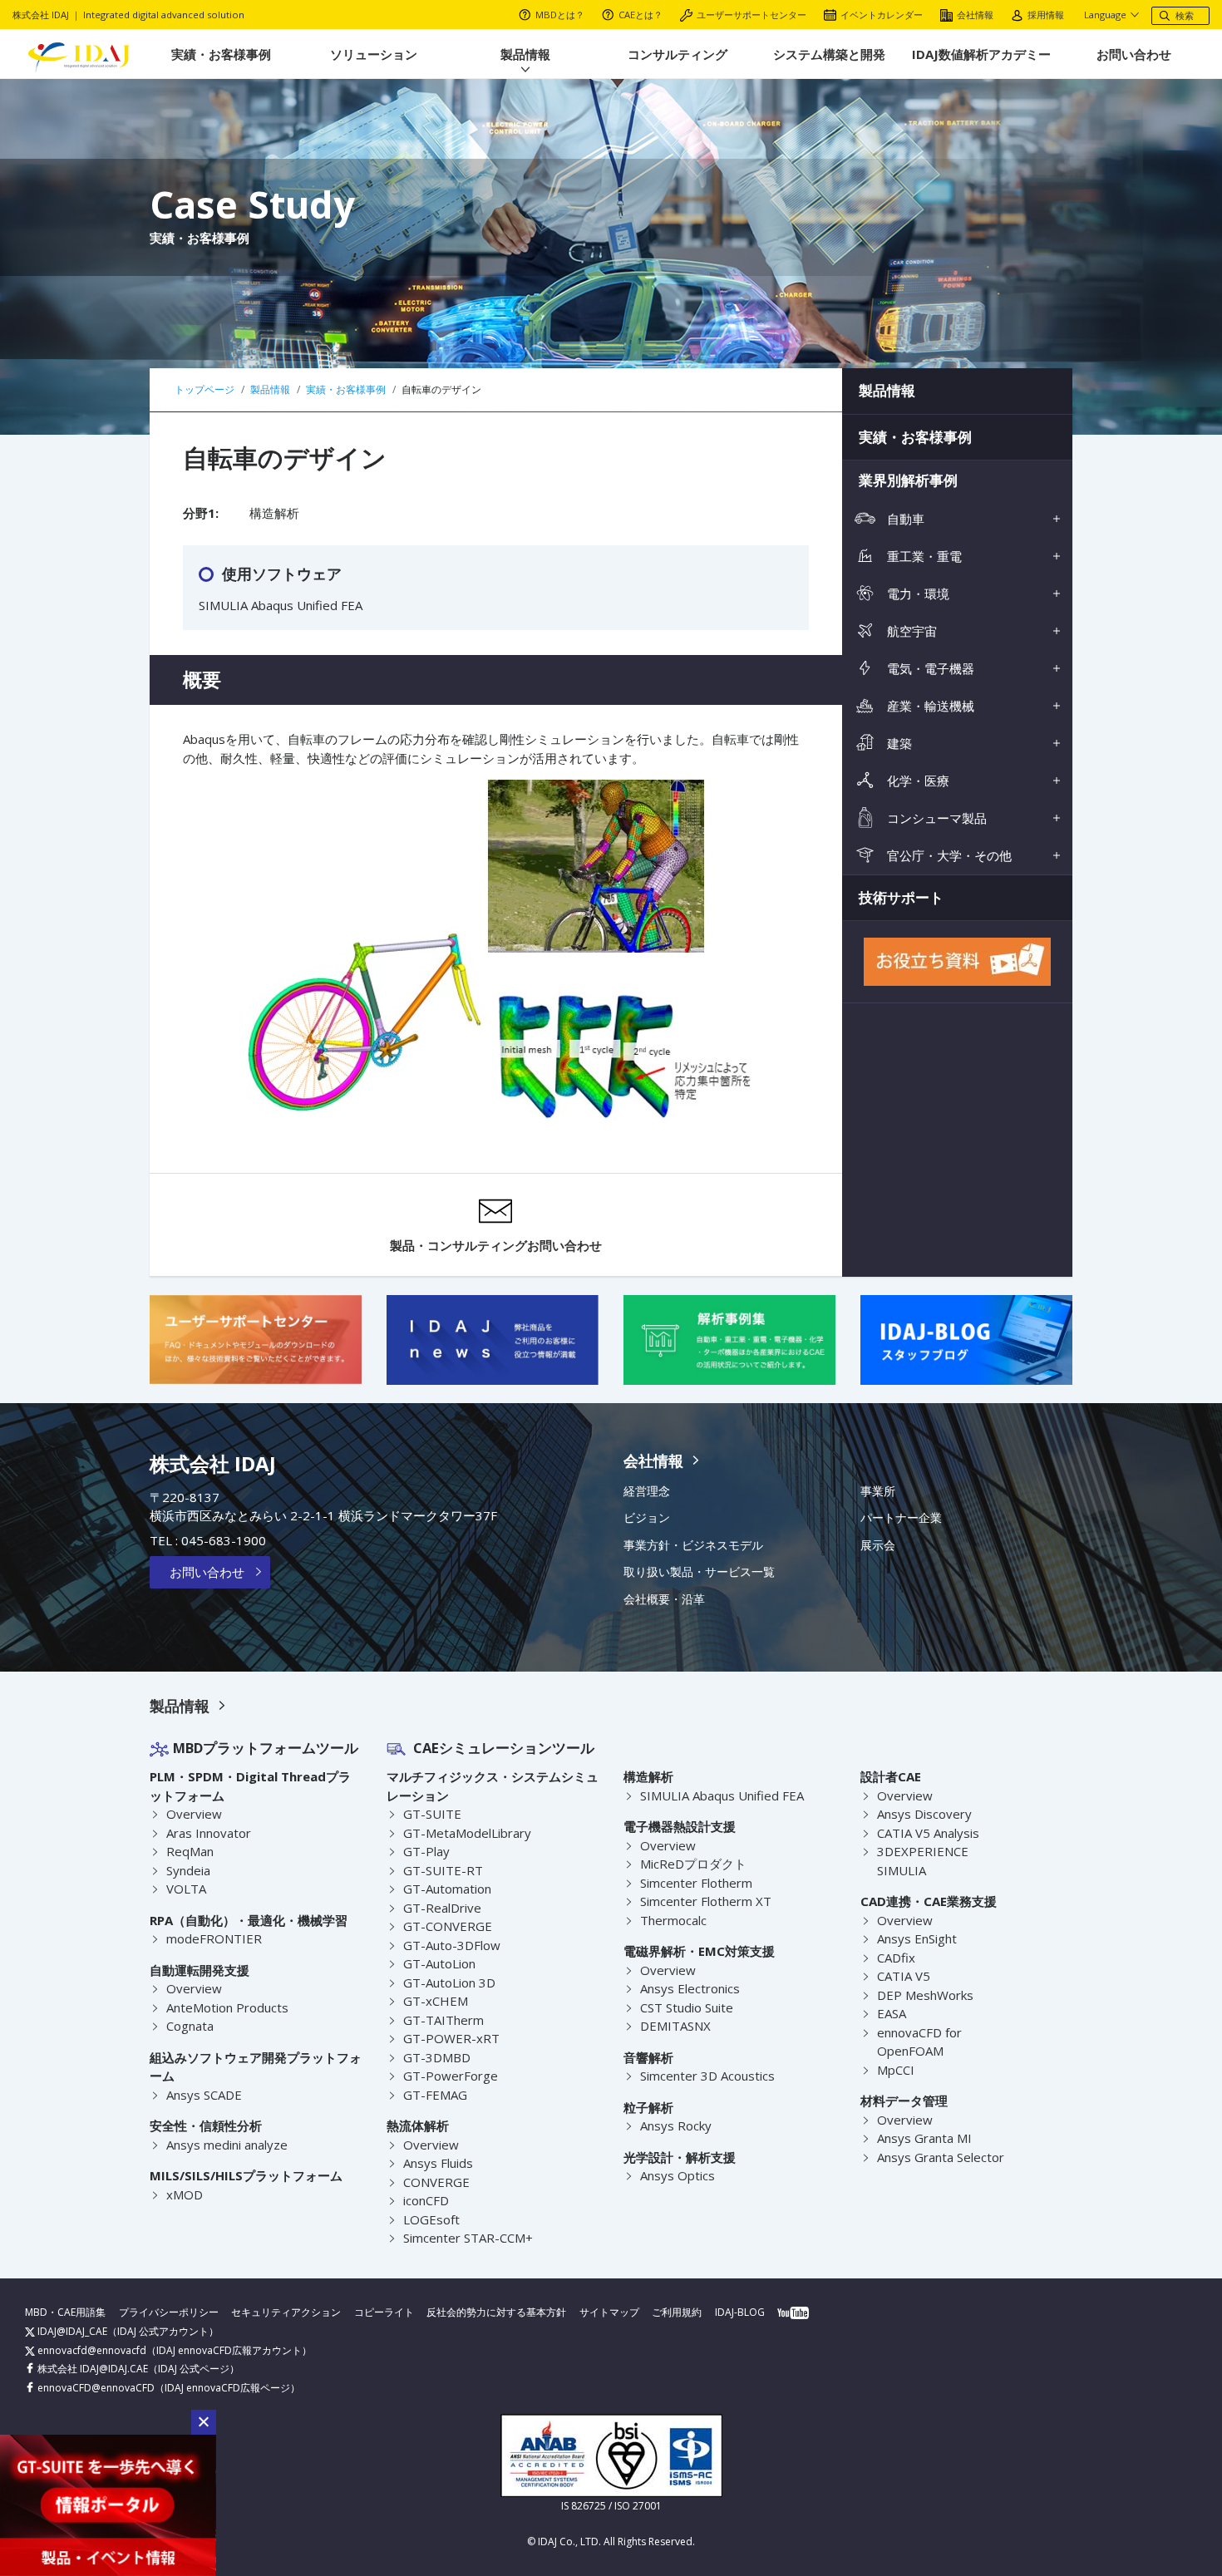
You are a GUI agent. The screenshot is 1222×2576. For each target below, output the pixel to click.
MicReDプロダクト (693, 1864)
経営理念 (647, 1491)
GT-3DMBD (437, 2057)
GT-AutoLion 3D (449, 1982)
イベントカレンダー (882, 15)
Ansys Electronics (690, 1988)
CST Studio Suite (687, 2007)
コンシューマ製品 (935, 818)
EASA (892, 2013)
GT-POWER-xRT (451, 2038)
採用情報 (1046, 15)
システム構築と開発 (829, 54)
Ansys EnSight (917, 1938)
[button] (204, 2422)
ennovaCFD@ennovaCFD (95, 2388)
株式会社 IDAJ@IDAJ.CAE (91, 2369)
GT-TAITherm (443, 2020)
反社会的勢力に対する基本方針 (496, 2312)
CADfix (896, 1958)
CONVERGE (436, 2182)
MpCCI (896, 2070)
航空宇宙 (910, 631)
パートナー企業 (901, 1518)
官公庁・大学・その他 (948, 855)
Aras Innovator (209, 1833)
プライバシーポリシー (169, 2312)
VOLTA (186, 1889)
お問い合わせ (1134, 54)
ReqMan (190, 1851)
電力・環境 (916, 594)
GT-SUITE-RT (443, 1870)
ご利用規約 (677, 2312)
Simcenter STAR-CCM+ (468, 2238)
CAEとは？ (641, 15)
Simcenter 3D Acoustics (707, 2076)
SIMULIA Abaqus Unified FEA (722, 1795)
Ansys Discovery (924, 1814)
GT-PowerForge (451, 2076)
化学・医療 (916, 781)
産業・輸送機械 (929, 706)
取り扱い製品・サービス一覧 (699, 1572)
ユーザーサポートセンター (751, 15)
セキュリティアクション (286, 2312)
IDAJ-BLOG (740, 2312)
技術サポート (901, 897)
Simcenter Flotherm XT (706, 1901)
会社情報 (975, 15)
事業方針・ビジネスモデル (693, 1545)
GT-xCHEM (436, 2001)
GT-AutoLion (439, 1963)
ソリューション (374, 54)
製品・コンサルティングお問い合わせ (496, 1245)
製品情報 (525, 54)
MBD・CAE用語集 (65, 2312)
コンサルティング (678, 54)
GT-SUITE (432, 1814)
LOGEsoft (431, 2219)
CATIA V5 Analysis (928, 1833)
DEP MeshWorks (925, 1995)
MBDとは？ (560, 15)
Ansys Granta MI (924, 2138)
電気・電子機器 (929, 668)
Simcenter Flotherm (696, 1883)
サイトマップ (609, 2312)
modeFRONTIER (214, 1938)
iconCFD (426, 2200)
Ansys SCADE (204, 2095)
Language (1105, 15)
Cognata (190, 2026)
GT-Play (426, 1851)
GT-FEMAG (435, 2095)
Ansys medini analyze (227, 2145)
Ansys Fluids (438, 2163)
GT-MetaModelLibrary (467, 1833)
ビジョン (647, 1518)
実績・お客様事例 (221, 54)
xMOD (185, 2194)
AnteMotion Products (227, 2007)
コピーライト (384, 2312)
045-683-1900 (224, 1540)
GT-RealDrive (442, 1908)
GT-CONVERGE (448, 1926)
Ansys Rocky (676, 2125)
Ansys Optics (678, 2175)
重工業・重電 (923, 556)
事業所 (878, 1491)
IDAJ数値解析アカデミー (981, 54)
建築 (898, 743)
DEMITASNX (675, 2026)
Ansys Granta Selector (941, 2157)
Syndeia (188, 1870)
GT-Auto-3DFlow (452, 1945)
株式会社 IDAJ (213, 1463)
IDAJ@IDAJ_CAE (71, 2331)
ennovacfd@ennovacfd (91, 2350)
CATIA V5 (904, 1976)
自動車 (904, 519)
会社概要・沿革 (664, 1599)
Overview (194, 1814)
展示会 (878, 1545)
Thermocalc (673, 1920)
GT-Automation (447, 1889)
